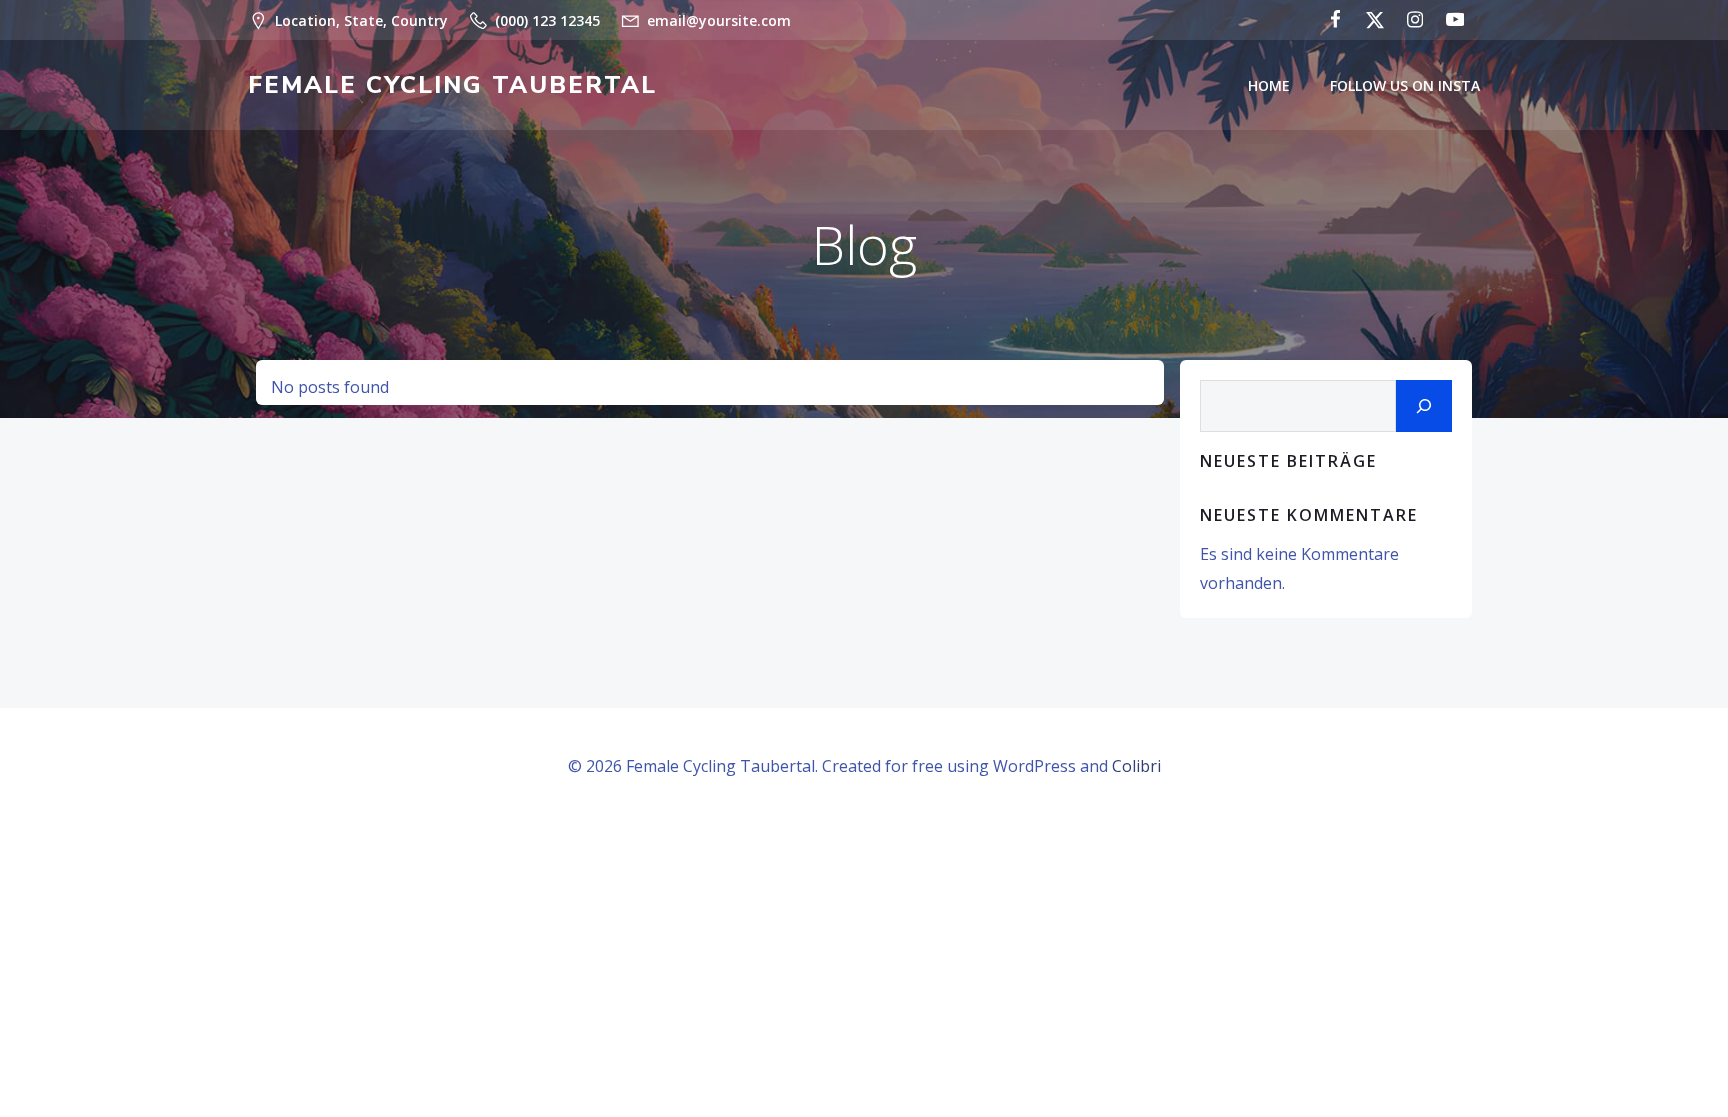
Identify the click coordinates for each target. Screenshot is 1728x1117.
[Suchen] (1424, 406)
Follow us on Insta (1405, 85)
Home (1269, 85)
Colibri (1136, 766)
